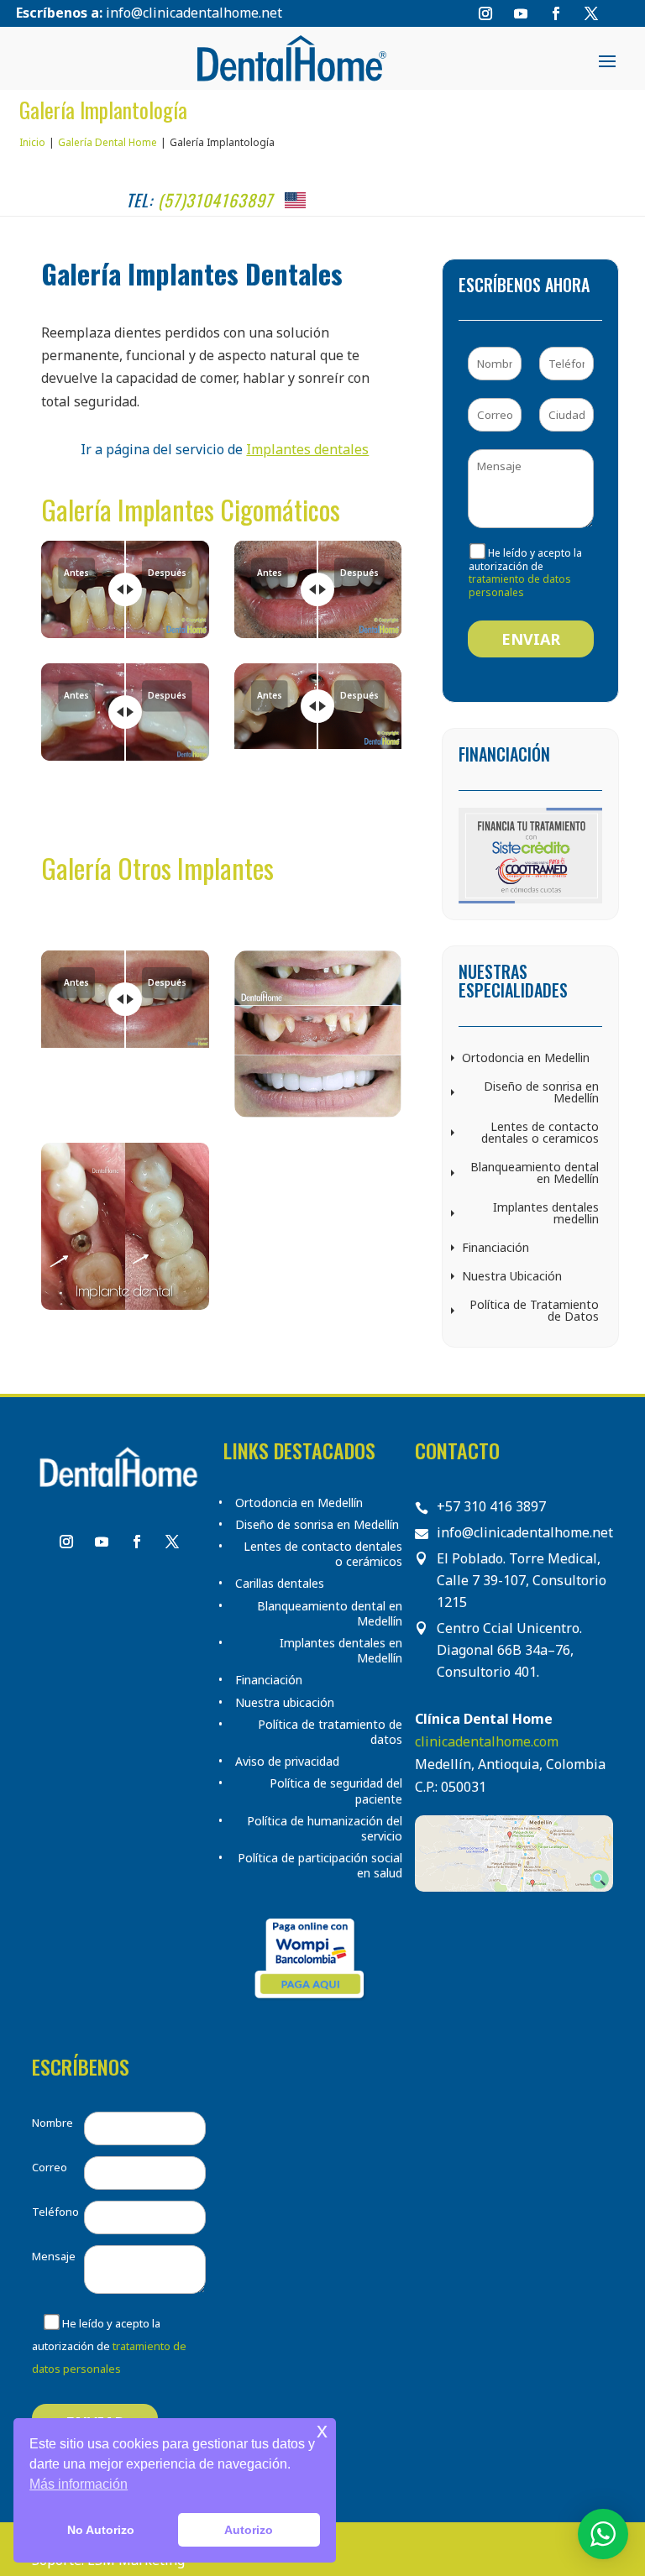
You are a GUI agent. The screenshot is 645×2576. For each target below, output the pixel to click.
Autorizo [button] (249, 2530)
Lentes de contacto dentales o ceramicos (540, 1132)
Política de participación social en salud (320, 1866)
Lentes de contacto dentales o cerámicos (323, 1554)
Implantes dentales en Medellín (341, 1651)
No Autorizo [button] (101, 2530)
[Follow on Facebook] (556, 13)
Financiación (496, 1247)
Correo (50, 2167)
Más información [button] (79, 2484)
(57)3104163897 (215, 200)
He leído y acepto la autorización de (109, 2346)
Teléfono (55, 2212)
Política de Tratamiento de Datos (534, 1310)
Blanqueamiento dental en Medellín (535, 1173)
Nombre (52, 2123)
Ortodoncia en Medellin (526, 1058)
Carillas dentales (280, 1584)
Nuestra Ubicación (512, 1276)
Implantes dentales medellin (546, 1213)
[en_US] (295, 200)
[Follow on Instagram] (485, 13)
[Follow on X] (591, 13)
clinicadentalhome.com (487, 1741)
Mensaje (54, 2256)
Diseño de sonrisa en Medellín (541, 1092)
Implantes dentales (307, 449)
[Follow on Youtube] (521, 13)
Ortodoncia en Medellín (299, 1503)
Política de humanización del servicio (325, 1829)
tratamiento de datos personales (520, 586)
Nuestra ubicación (285, 1703)
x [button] (322, 2430)
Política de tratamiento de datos (330, 1732)
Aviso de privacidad (287, 1762)
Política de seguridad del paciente (336, 1791)
